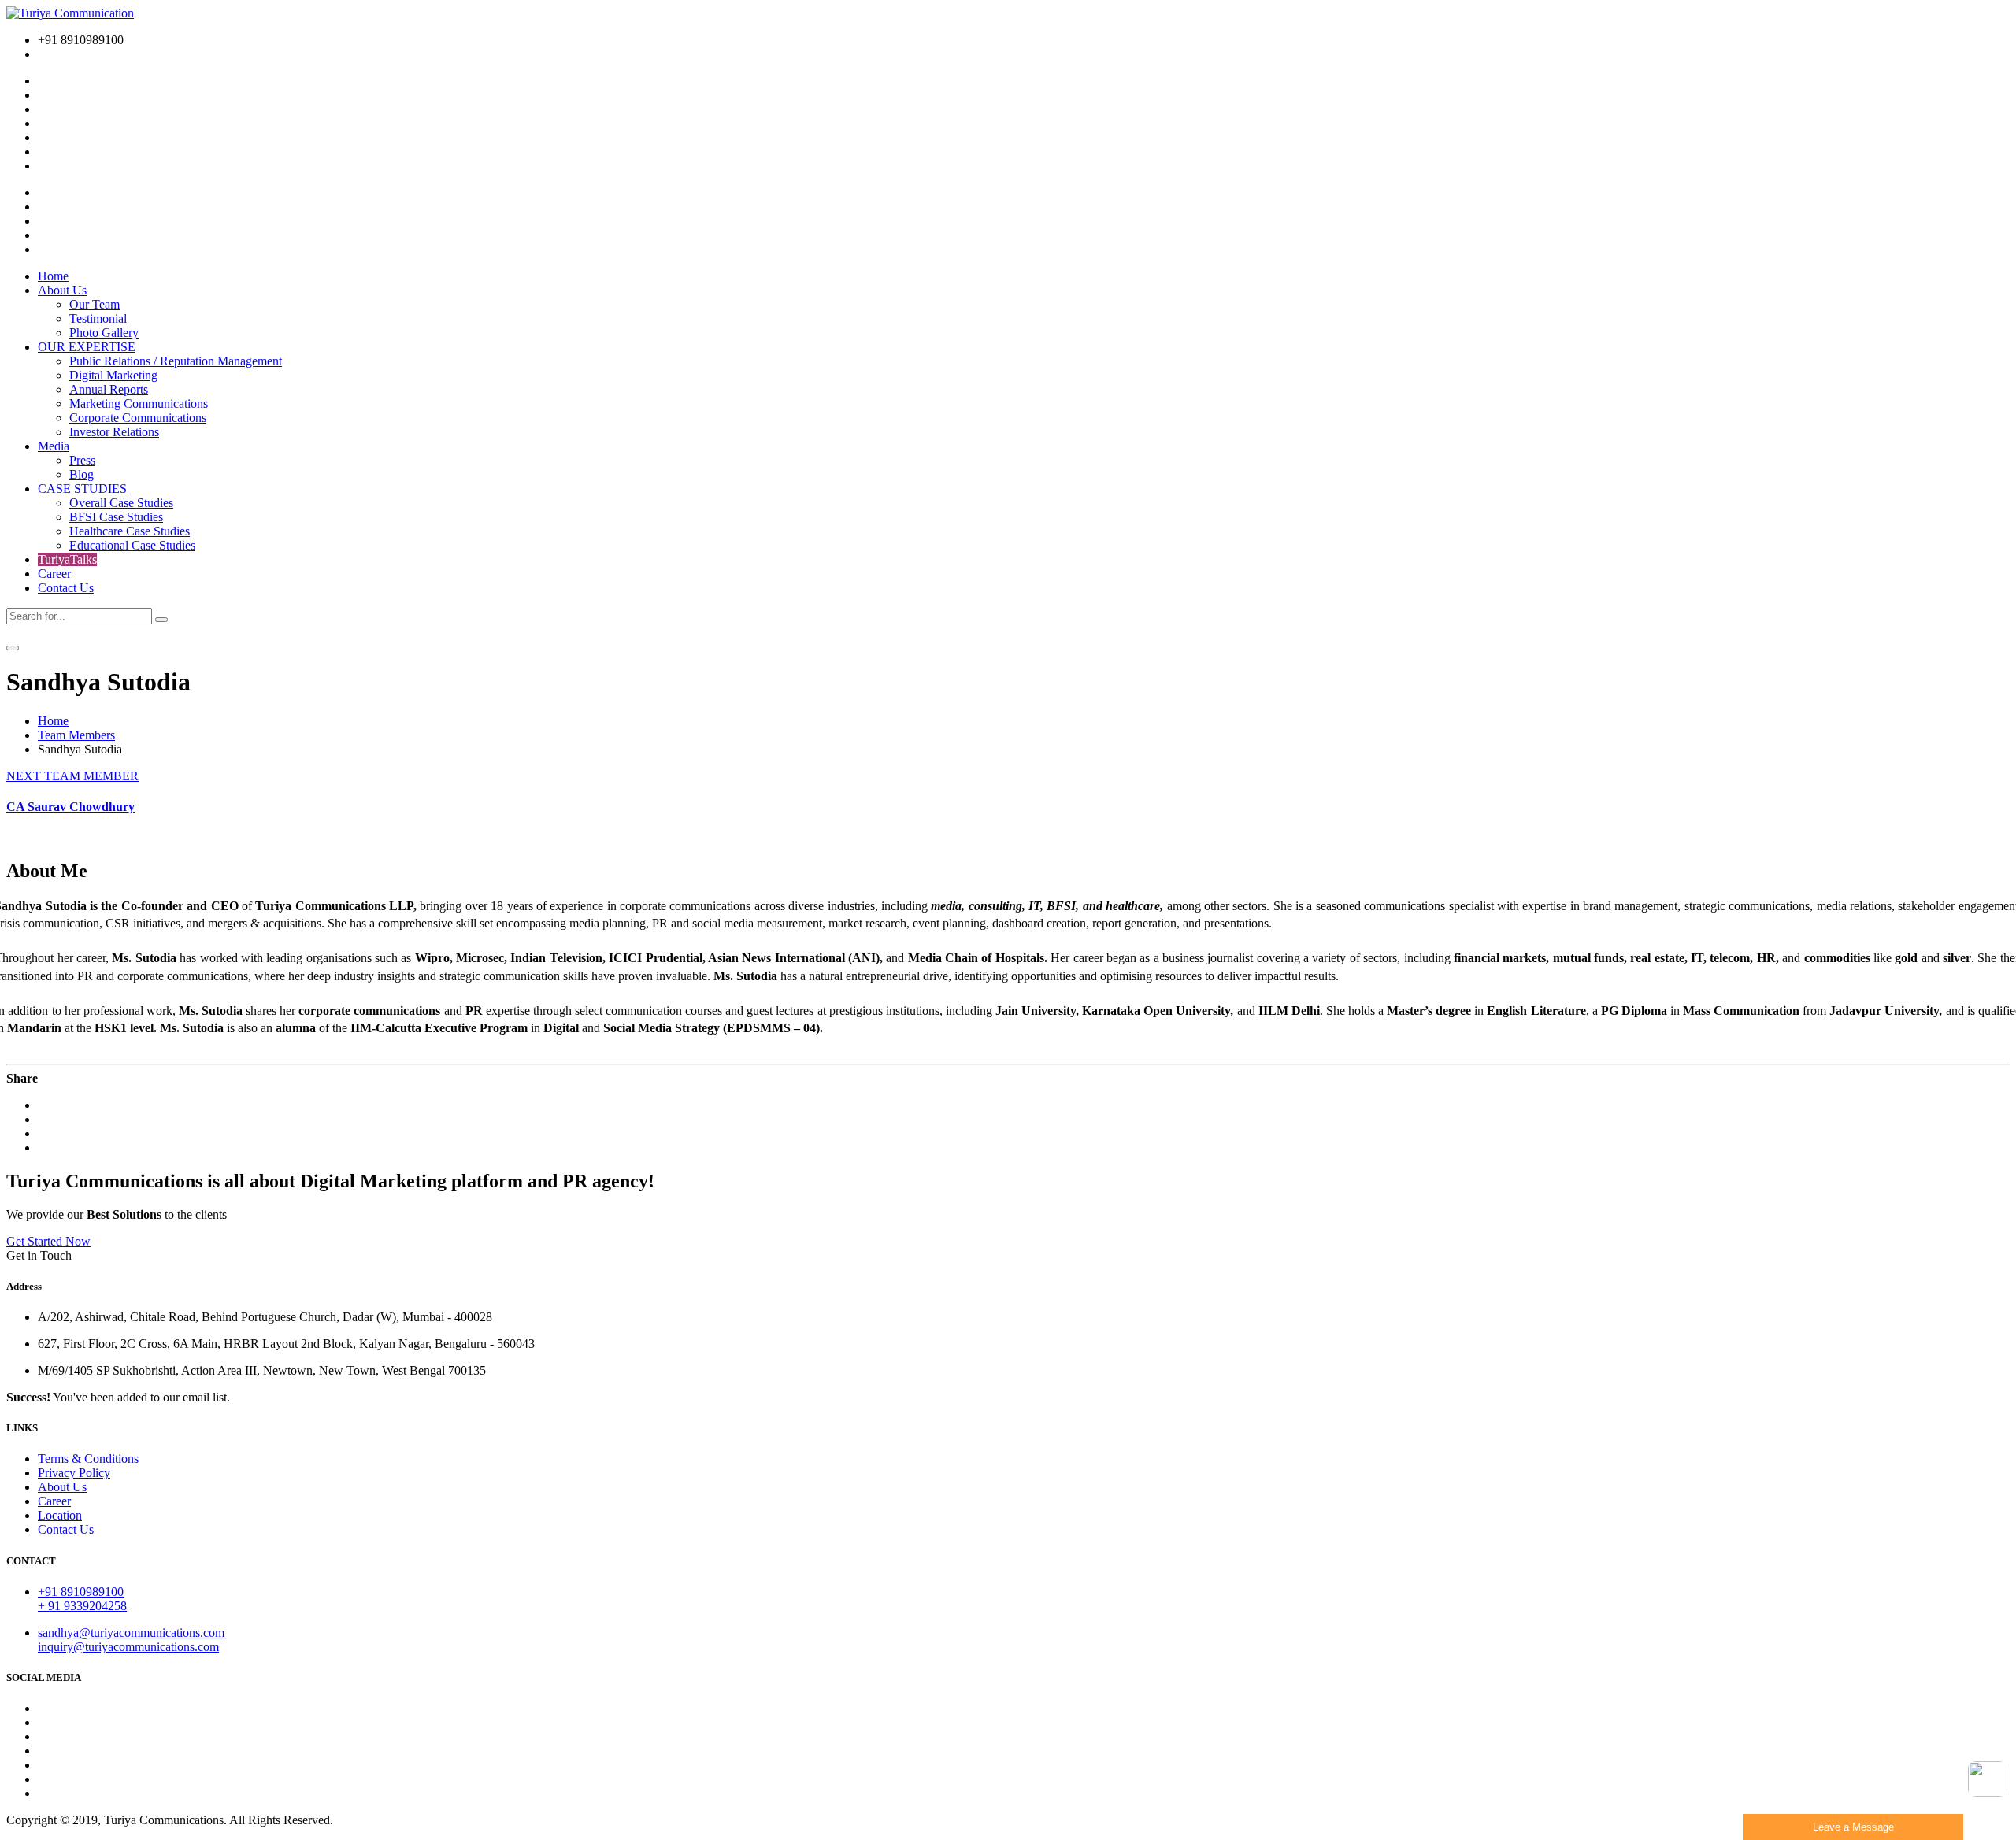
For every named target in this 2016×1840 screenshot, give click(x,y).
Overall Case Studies (121, 503)
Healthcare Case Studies (130, 531)
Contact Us (66, 588)
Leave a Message (1853, 1827)
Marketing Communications (139, 404)
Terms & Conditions (88, 1459)
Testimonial (98, 318)
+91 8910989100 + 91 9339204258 (82, 1599)
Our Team (94, 304)
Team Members (76, 735)
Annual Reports (109, 389)
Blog (82, 474)
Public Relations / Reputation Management (176, 361)
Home (53, 276)
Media (54, 446)
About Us (62, 290)
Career (54, 574)
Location (60, 1515)
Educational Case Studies (132, 545)
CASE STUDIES (82, 489)
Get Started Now (48, 1241)
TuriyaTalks (67, 559)
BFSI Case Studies (116, 517)
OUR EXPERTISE (87, 347)
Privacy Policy (74, 1473)
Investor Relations (114, 432)
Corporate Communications (138, 418)
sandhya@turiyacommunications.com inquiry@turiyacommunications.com (131, 1640)
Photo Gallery (104, 333)
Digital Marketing (113, 375)
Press (82, 460)
